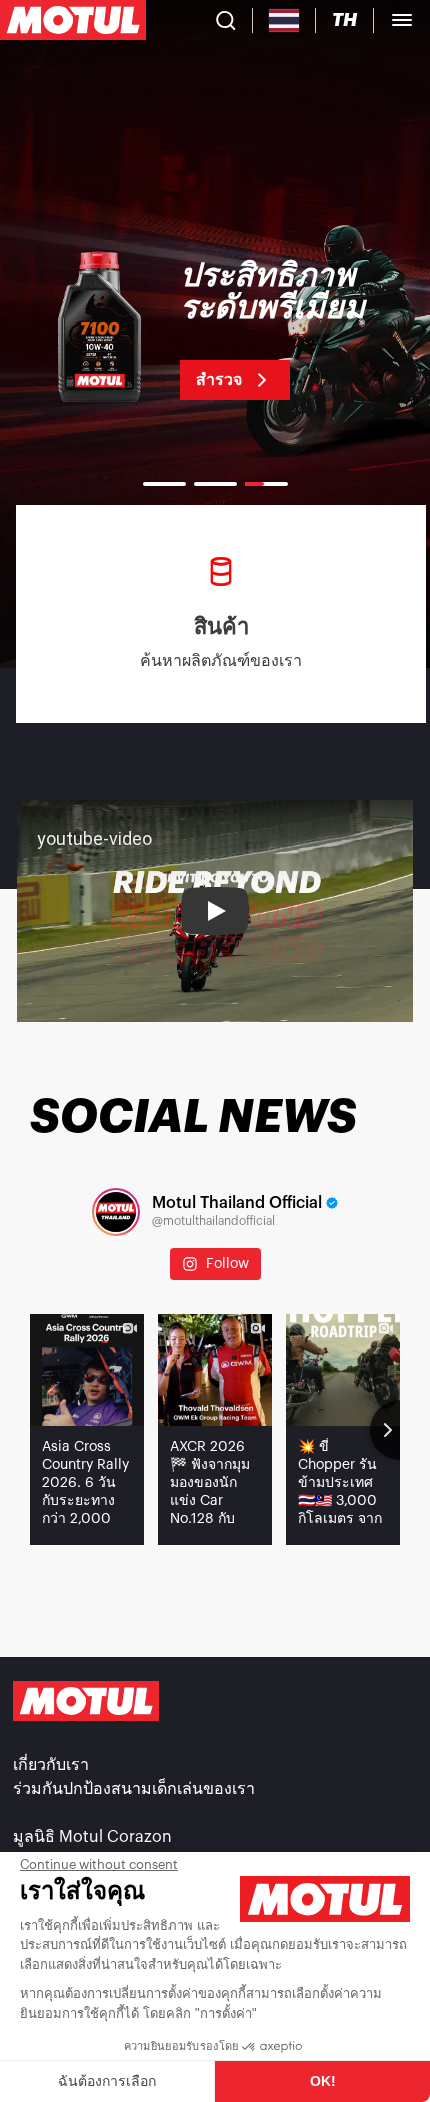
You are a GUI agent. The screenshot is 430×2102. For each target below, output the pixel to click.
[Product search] (226, 20)
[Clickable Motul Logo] (73, 20)
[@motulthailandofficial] (116, 1212)
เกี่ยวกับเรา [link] (51, 1765)
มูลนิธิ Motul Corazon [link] (92, 1837)
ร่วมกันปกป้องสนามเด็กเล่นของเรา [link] (134, 1789)
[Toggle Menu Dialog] (402, 20)
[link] (215, 330)
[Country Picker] (284, 20)
